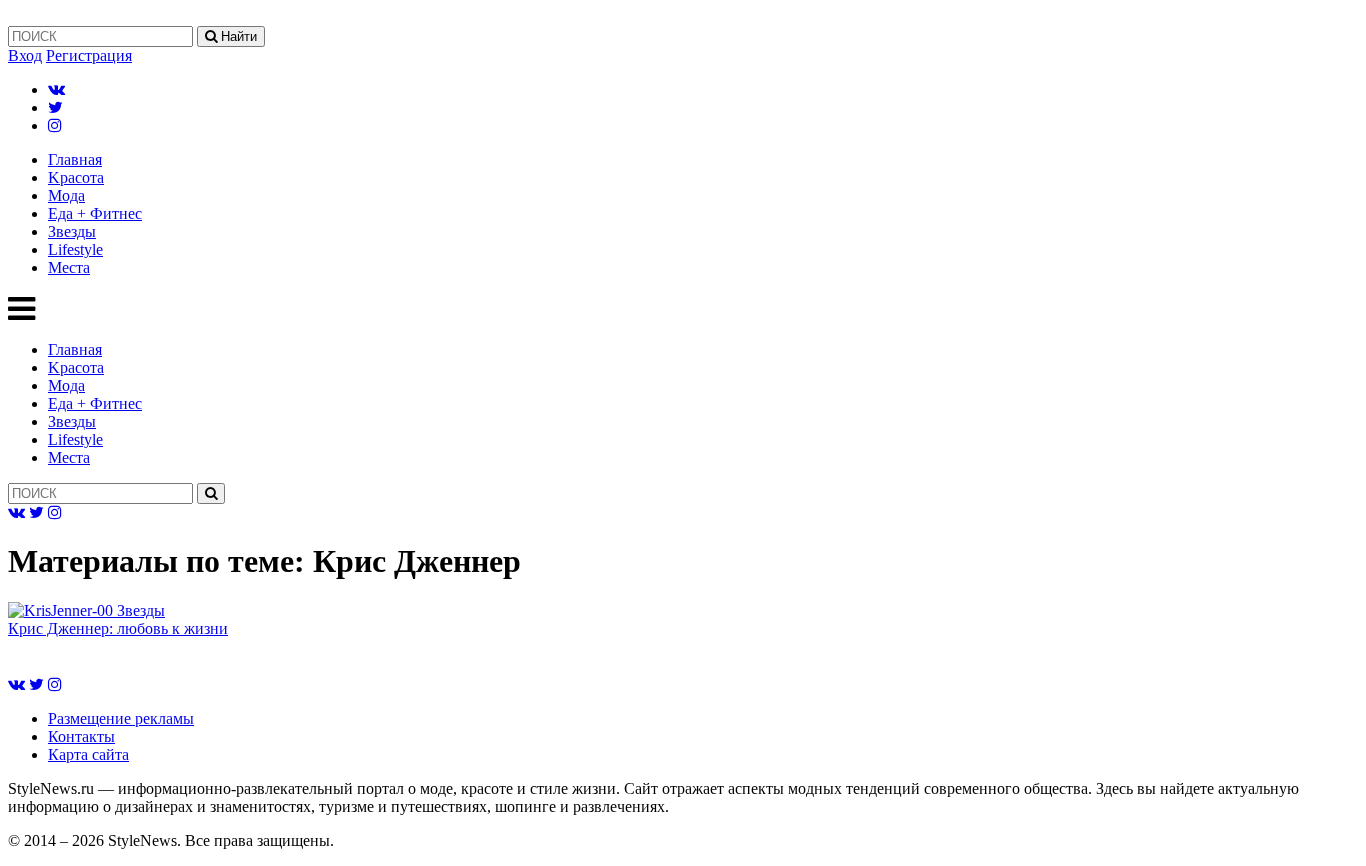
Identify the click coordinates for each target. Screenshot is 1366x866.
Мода (66, 195)
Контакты (81, 736)
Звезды (72, 231)
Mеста (69, 267)
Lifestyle (75, 249)
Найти (237, 36)
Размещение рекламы (121, 718)
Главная (75, 159)
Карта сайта (88, 754)
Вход (25, 55)
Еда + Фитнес (95, 213)
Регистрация (89, 55)
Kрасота (76, 177)
